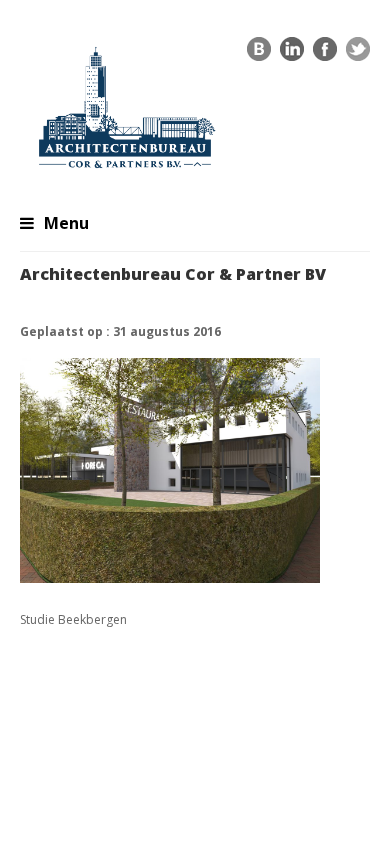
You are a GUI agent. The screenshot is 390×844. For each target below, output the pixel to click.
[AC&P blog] (259, 54)
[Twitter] (358, 54)
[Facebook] (325, 54)
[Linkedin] (292, 54)
